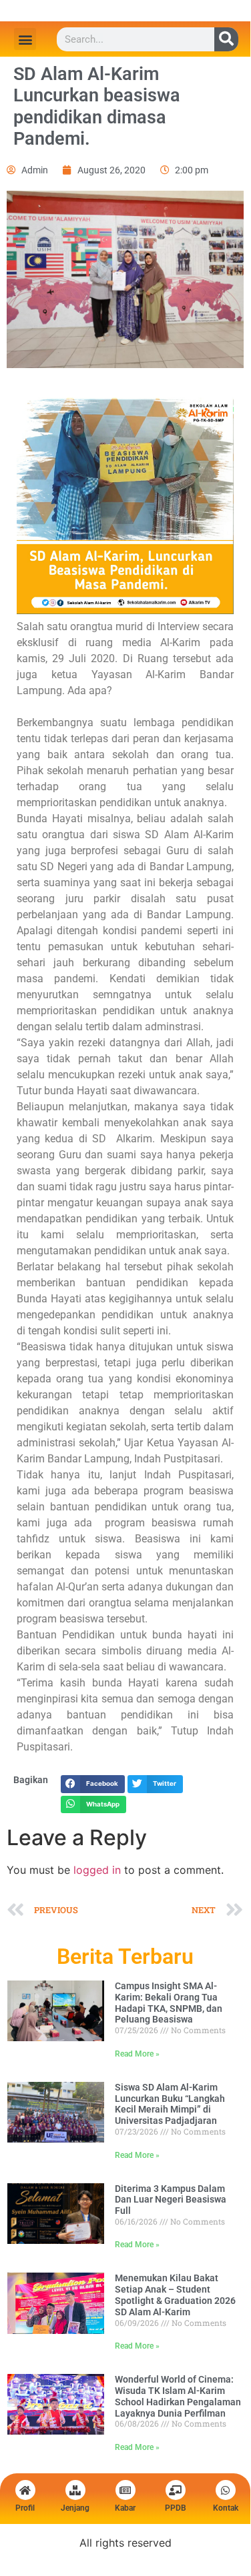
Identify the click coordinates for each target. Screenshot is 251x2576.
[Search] (226, 39)
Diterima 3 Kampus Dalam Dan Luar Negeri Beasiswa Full (171, 2200)
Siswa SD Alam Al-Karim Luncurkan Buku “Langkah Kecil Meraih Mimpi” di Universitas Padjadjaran (170, 2104)
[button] (25, 39)
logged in (97, 1870)
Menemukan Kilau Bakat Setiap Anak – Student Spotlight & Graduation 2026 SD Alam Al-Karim (175, 2295)
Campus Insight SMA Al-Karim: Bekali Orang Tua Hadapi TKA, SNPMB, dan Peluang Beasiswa (169, 2003)
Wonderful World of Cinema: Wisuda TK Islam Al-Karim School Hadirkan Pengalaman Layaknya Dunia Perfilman (178, 2396)
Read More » (137, 2054)
